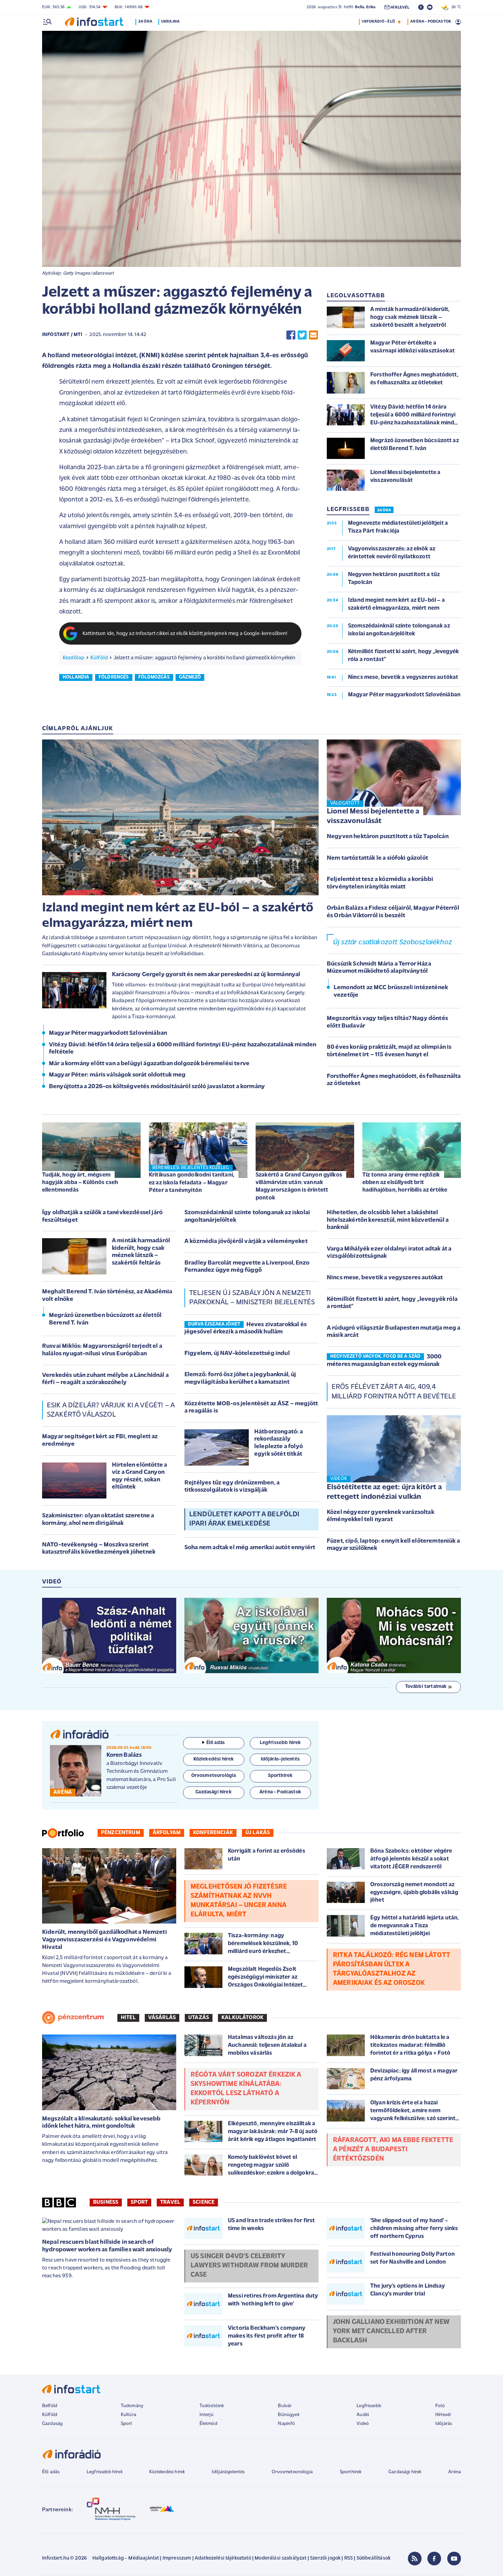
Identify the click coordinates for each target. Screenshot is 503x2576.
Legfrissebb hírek (105, 2472)
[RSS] (415, 2559)
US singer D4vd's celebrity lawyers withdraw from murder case (249, 2266)
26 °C (455, 7)
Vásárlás (162, 2018)
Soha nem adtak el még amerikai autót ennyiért (250, 1548)
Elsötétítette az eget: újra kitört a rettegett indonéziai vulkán (384, 1492)
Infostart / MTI (62, 335)
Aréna (455, 2472)
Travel (170, 2202)
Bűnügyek (288, 2415)
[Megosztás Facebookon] (291, 335)
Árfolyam (167, 1833)
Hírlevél (443, 2415)
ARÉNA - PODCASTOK (431, 22)
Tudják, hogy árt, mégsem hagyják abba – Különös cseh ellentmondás (80, 1183)
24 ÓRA (384, 510)
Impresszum (177, 2558)
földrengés (114, 677)
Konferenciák (213, 1833)
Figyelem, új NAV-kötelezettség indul (237, 1354)
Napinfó (286, 2424)
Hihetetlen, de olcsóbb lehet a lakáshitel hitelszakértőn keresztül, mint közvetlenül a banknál (388, 1220)
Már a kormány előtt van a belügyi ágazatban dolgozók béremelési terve (149, 1064)
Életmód (208, 2424)
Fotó (440, 2406)
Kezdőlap (73, 658)
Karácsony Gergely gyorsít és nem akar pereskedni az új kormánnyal (206, 975)
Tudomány (132, 2406)
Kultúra (128, 2415)
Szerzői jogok (325, 2558)
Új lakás (258, 1833)
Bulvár (285, 2406)
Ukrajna (170, 22)
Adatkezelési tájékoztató (223, 2558)
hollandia (76, 677)
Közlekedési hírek (167, 2472)
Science (204, 2202)
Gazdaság (52, 2424)
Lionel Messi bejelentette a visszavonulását (373, 817)
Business (106, 2202)
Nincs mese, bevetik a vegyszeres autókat (385, 1278)
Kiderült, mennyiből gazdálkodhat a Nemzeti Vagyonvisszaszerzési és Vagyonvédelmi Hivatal (105, 1940)
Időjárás (444, 2424)
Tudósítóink (212, 2406)
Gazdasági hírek (405, 2472)
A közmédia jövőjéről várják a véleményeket (246, 1242)
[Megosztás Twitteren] (302, 335)
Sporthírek (351, 2472)
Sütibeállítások (373, 2558)
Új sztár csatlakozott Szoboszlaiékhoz (392, 942)
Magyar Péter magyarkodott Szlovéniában (108, 1033)
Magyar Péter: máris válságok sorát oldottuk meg (117, 1075)
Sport (139, 2202)
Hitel (128, 2018)
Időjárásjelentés (228, 2472)
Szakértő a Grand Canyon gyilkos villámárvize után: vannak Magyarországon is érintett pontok (299, 1186)
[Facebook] (434, 2559)
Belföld (50, 2406)
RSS (349, 2558)
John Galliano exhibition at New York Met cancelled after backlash (391, 2331)
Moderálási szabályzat (280, 2558)
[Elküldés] (313, 335)
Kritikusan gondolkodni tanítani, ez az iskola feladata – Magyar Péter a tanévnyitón (192, 1183)
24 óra (145, 22)
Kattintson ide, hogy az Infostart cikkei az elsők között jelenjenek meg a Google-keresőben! (185, 634)
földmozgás (154, 677)
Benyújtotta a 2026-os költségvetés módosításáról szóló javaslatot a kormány (157, 1087)
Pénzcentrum (121, 1833)
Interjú (207, 2415)
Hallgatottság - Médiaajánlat (126, 2558)
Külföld (99, 658)
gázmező (190, 677)
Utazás (199, 2018)
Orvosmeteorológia (292, 2472)
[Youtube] (454, 2559)
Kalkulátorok (242, 2018)
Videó (363, 2424)
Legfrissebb (369, 2406)
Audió (363, 2415)
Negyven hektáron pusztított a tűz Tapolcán (388, 837)
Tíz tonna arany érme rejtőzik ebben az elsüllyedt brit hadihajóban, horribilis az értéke (405, 1183)
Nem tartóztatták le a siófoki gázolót (377, 858)
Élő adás (216, 1743)
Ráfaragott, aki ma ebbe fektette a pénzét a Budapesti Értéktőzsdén (393, 2150)
